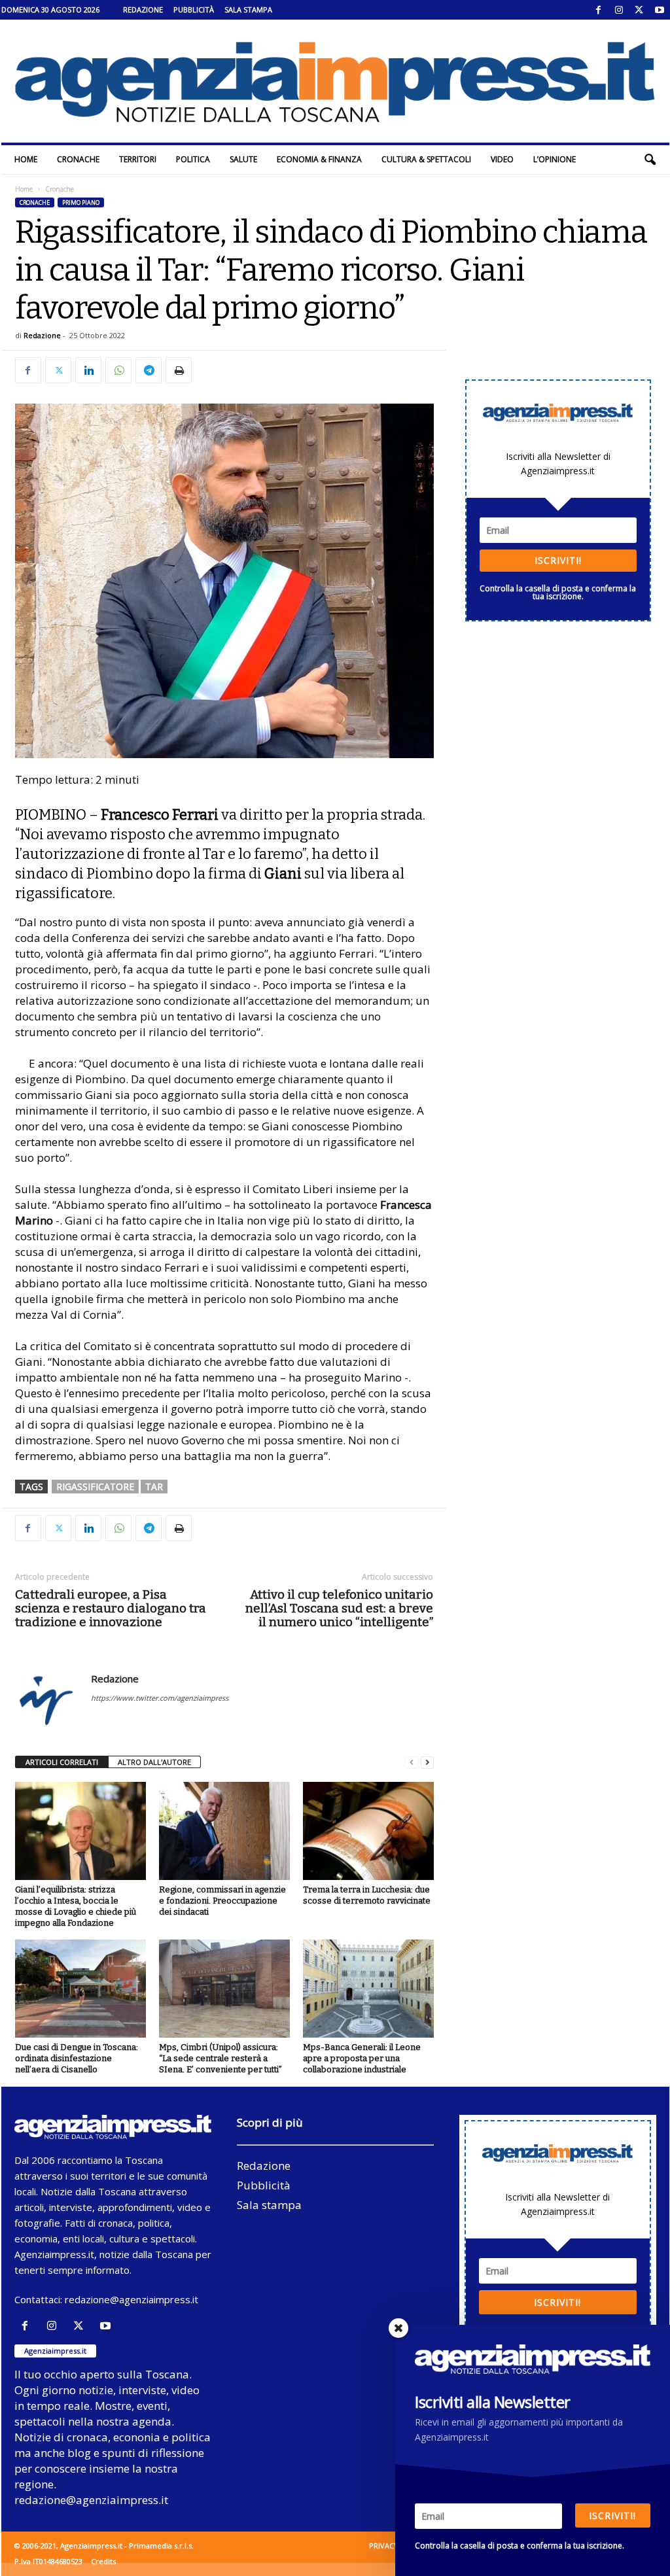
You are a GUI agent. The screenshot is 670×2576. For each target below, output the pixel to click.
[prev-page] (412, 1763)
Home (26, 159)
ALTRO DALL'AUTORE (154, 1762)
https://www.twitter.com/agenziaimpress (160, 1698)
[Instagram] (619, 10)
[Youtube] (660, 10)
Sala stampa (248, 9)
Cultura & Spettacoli (426, 159)
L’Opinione (555, 159)
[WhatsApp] (118, 370)
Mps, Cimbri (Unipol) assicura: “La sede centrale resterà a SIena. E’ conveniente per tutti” (220, 2058)
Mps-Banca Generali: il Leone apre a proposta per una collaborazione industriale (362, 2058)
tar (154, 1487)
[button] (650, 160)
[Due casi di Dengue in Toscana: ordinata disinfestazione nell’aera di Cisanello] (80, 1989)
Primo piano (81, 202)
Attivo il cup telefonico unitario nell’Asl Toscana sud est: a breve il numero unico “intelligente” (339, 1608)
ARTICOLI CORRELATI (62, 1762)
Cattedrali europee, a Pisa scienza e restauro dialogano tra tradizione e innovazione (111, 1608)
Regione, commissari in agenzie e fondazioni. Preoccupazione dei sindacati (222, 1901)
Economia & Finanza (319, 159)
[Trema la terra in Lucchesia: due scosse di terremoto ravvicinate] (368, 1831)
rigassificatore (95, 1487)
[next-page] (427, 1763)
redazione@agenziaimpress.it (132, 2299)
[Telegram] (149, 370)
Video (502, 159)
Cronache (78, 159)
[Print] (179, 370)
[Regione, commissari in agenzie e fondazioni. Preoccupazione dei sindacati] (224, 1831)
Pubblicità (194, 9)
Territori (138, 159)
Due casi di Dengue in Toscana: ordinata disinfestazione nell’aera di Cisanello (77, 2058)
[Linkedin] (88, 370)
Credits (103, 2561)
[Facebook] (599, 10)
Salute (243, 159)
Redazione (143, 9)
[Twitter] (639, 10)
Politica (193, 159)
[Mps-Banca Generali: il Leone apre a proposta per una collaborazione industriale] (368, 1989)
